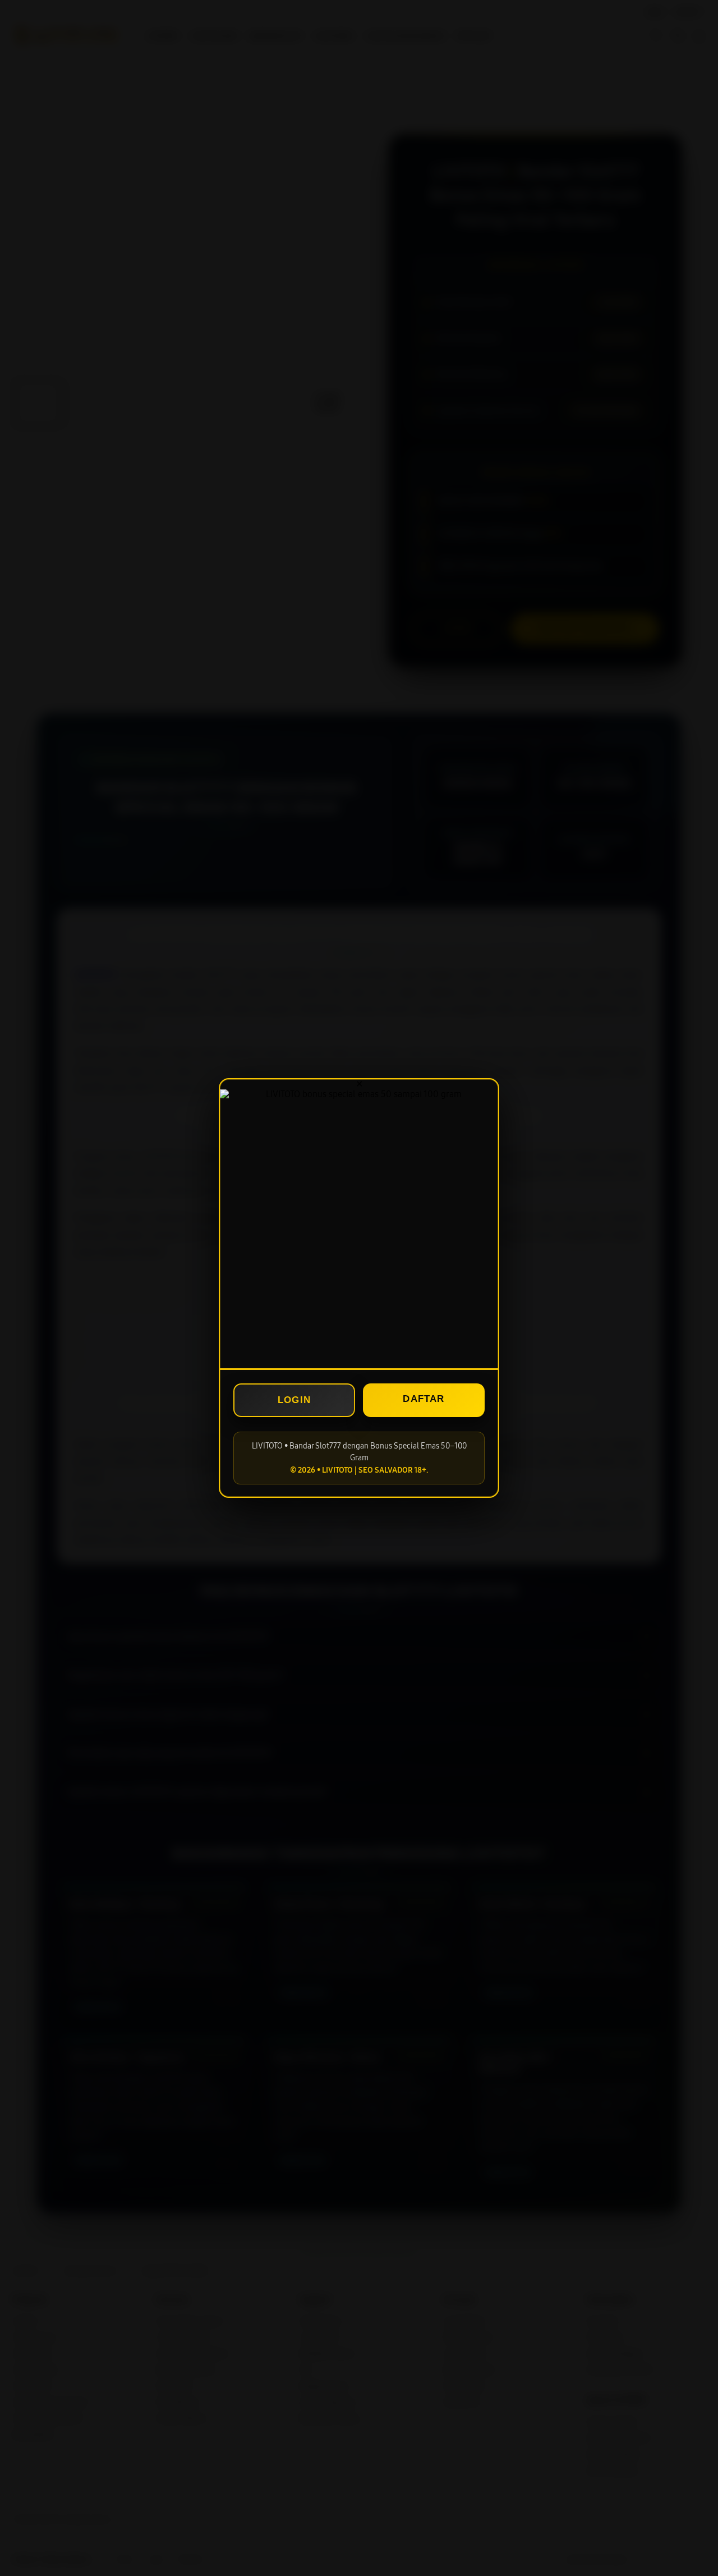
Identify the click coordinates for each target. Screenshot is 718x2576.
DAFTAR (424, 1399)
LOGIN (294, 1400)
